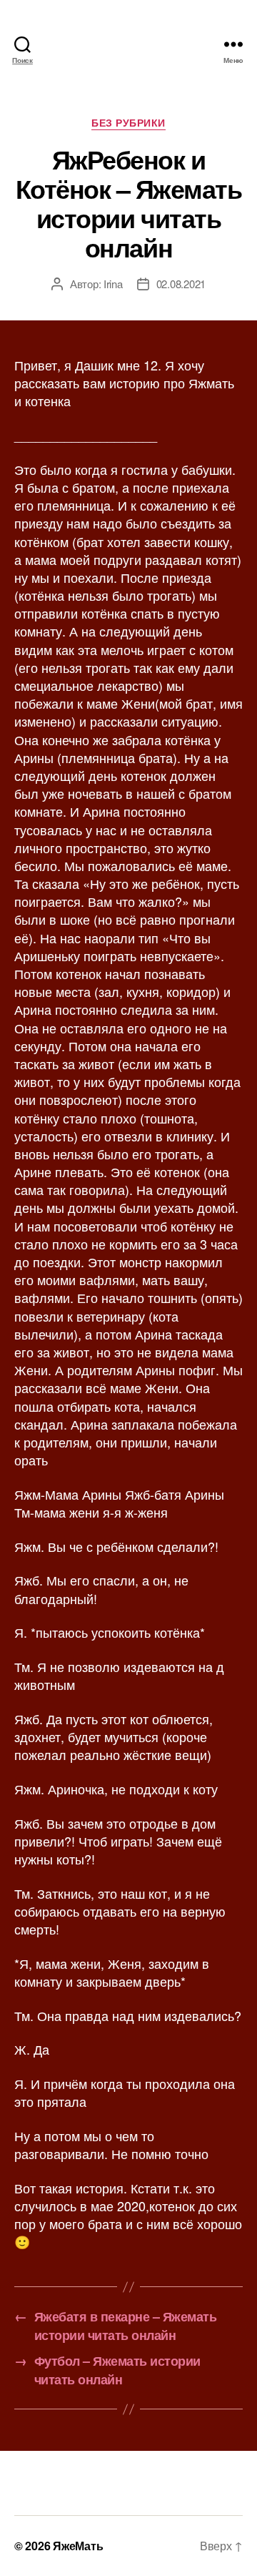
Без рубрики (128, 123)
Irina (113, 284)
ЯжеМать (78, 2546)
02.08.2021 (181, 284)
